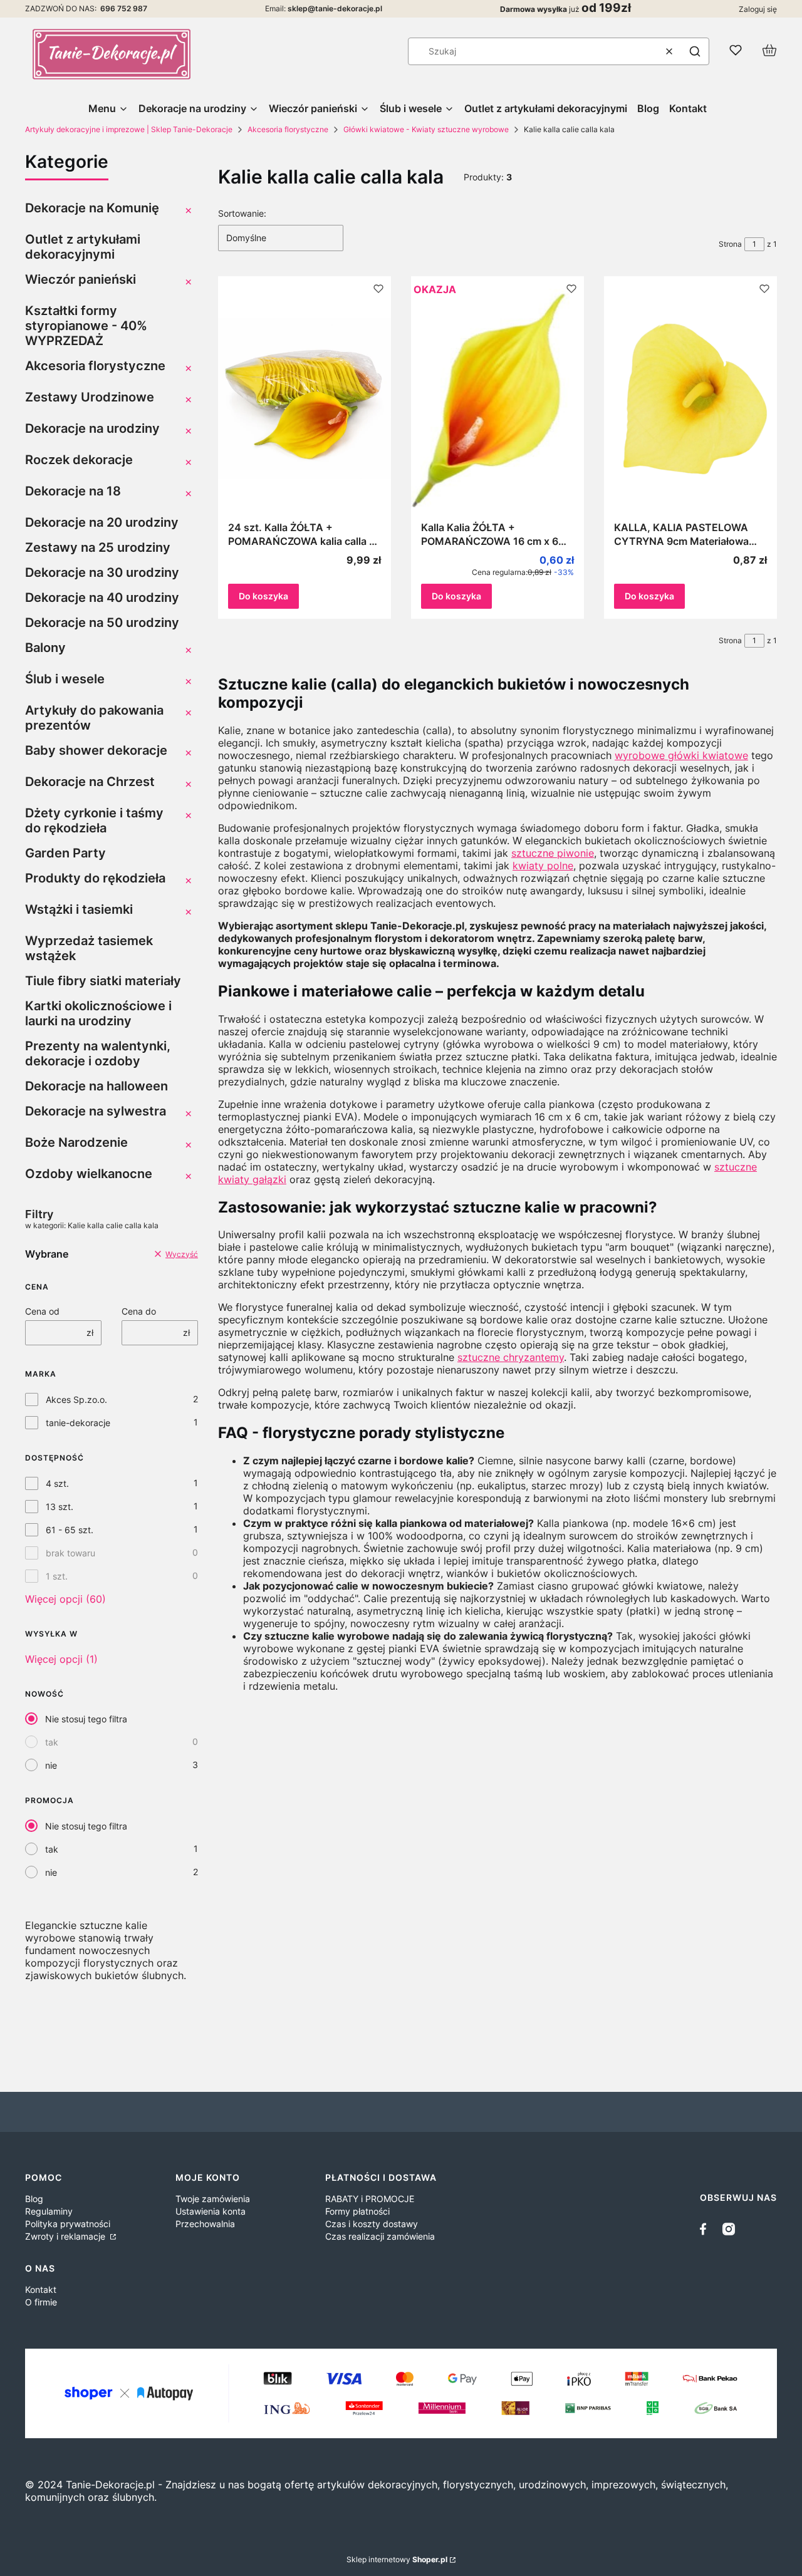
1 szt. (57, 1576)
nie (51, 1765)
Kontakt (41, 2289)
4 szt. (57, 1483)
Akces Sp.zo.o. (76, 1399)
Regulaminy (49, 2211)
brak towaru (70, 1553)
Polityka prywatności (68, 2224)
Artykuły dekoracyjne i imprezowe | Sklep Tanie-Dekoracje (129, 129)
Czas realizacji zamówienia (380, 2236)
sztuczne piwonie (553, 853)
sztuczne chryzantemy (511, 1357)
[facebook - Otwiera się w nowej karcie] (706, 2229)
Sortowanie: (242, 213)
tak (52, 1742)
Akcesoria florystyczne (288, 129)
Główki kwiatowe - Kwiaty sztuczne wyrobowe (426, 129)
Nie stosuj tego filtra (86, 1719)
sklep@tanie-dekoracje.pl (335, 8)
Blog (34, 2199)
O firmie (41, 2302)
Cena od (42, 1311)
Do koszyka (263, 596)
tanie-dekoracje (78, 1423)
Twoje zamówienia (213, 2199)
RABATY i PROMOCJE (370, 2199)
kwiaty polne (543, 866)
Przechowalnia (205, 2224)
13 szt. (60, 1507)
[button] (695, 51)
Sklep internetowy (397, 2559)
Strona (730, 244)
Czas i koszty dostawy (372, 2224)
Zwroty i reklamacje (66, 2236)
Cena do (139, 1311)
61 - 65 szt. (70, 1530)
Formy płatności (357, 2211)
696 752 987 (124, 8)
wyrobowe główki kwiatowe (681, 755)
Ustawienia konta (211, 2211)
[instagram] (729, 2229)
